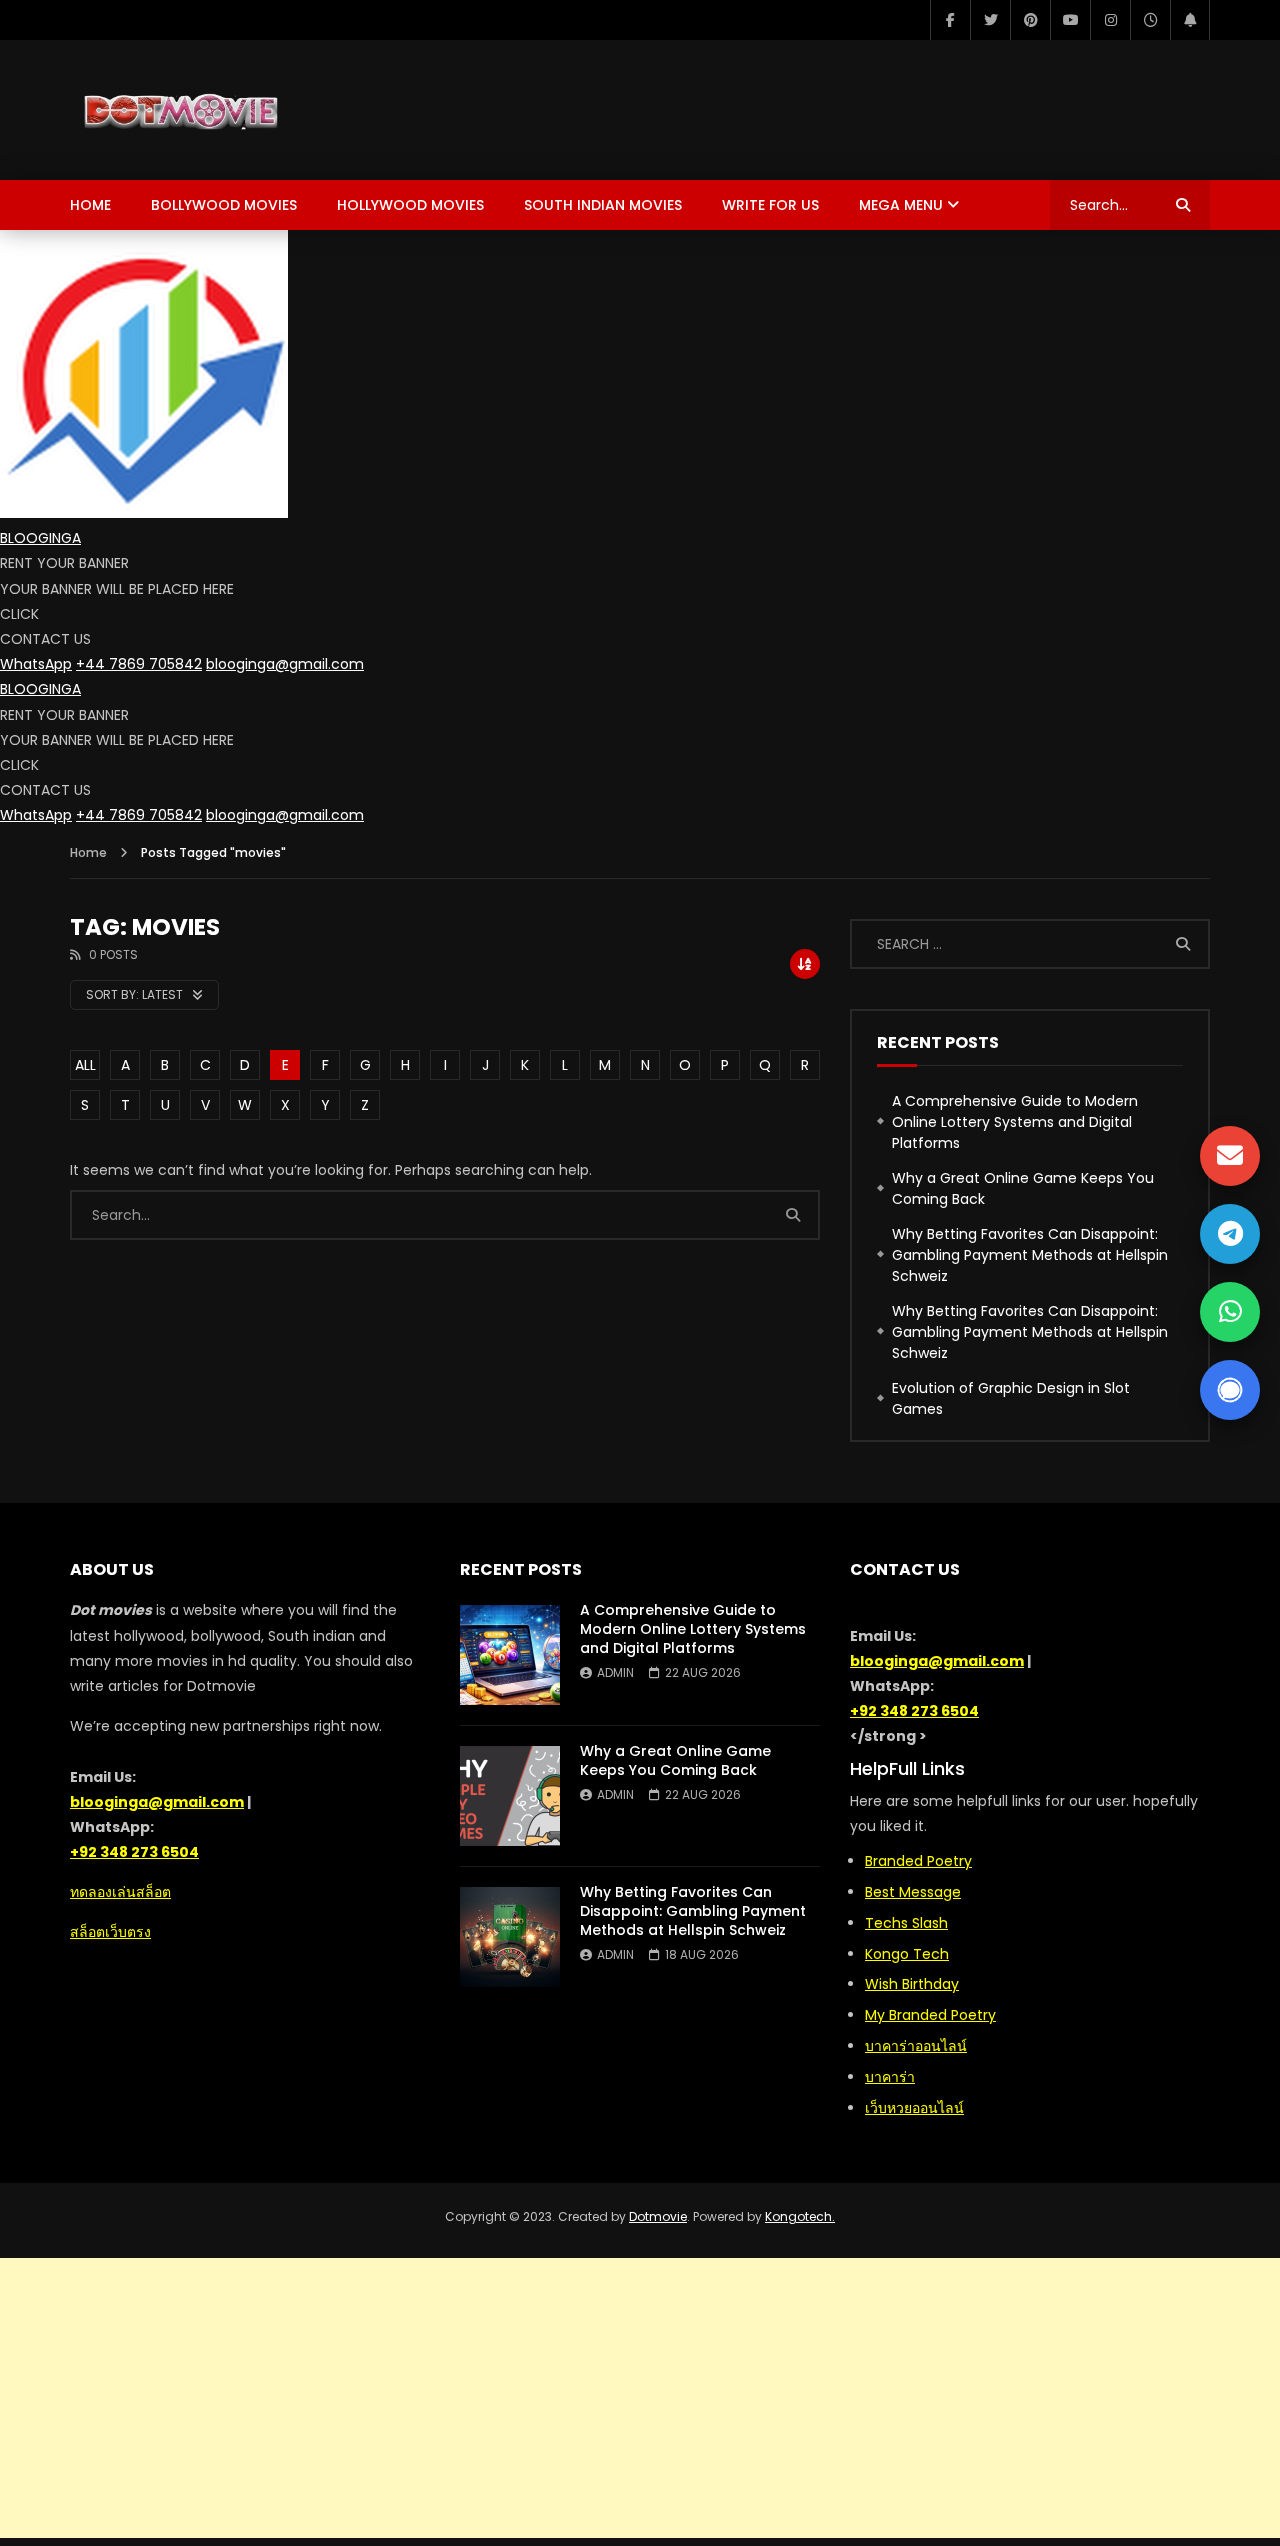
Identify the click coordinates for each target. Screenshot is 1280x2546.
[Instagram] (1110, 20)
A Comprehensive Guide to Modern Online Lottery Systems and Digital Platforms (1015, 1122)
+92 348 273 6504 (134, 1852)
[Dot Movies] (248, 110)
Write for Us (770, 205)
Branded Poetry (918, 1861)
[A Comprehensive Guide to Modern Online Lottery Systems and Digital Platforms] (510, 1655)
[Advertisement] (640, 2398)
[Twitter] (990, 20)
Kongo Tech (907, 1954)
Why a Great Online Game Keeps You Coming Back (1023, 1188)
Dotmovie (658, 2216)
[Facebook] (950, 20)
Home (90, 205)
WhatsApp (36, 664)
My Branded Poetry (930, 2015)
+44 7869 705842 (139, 664)
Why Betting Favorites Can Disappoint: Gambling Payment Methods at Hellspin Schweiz (1030, 1255)
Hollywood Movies (410, 205)
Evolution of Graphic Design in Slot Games (1011, 1398)
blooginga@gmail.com (285, 664)
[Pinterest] (1030, 20)
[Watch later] (1150, 20)
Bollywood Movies (224, 205)
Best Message (913, 1892)
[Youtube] (1070, 20)
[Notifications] (1190, 20)
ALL (85, 1065)
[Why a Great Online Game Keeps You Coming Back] (510, 1796)
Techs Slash (906, 1923)
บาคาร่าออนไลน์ (916, 2046)
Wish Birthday (912, 1984)
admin (615, 1672)
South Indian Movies (603, 205)
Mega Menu (901, 205)
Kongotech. (800, 2216)
